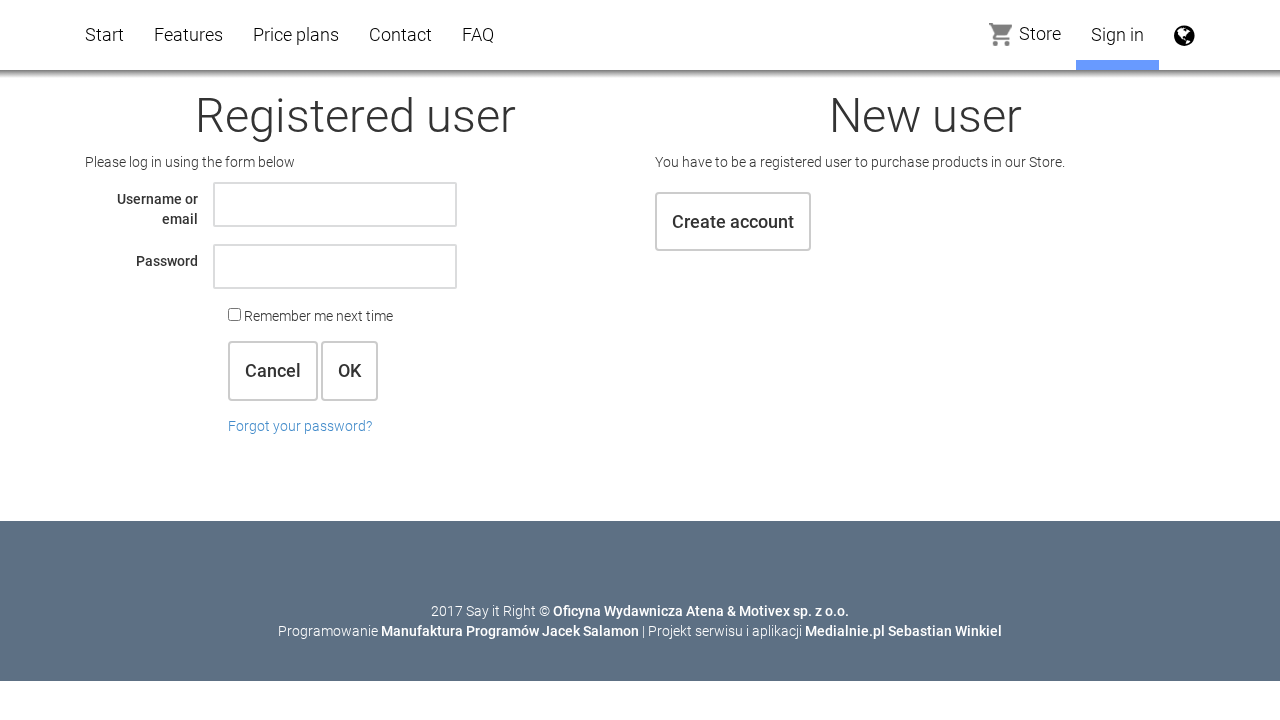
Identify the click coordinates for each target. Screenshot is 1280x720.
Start (104, 34)
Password (167, 261)
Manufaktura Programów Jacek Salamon (510, 631)
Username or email (157, 209)
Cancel (273, 370)
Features (188, 34)
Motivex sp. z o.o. (794, 611)
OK (349, 370)
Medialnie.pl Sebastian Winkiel (903, 631)
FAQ (478, 34)
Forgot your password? (300, 426)
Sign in (1117, 34)
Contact (400, 34)
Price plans (296, 34)
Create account (733, 221)
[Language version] (1184, 35)
